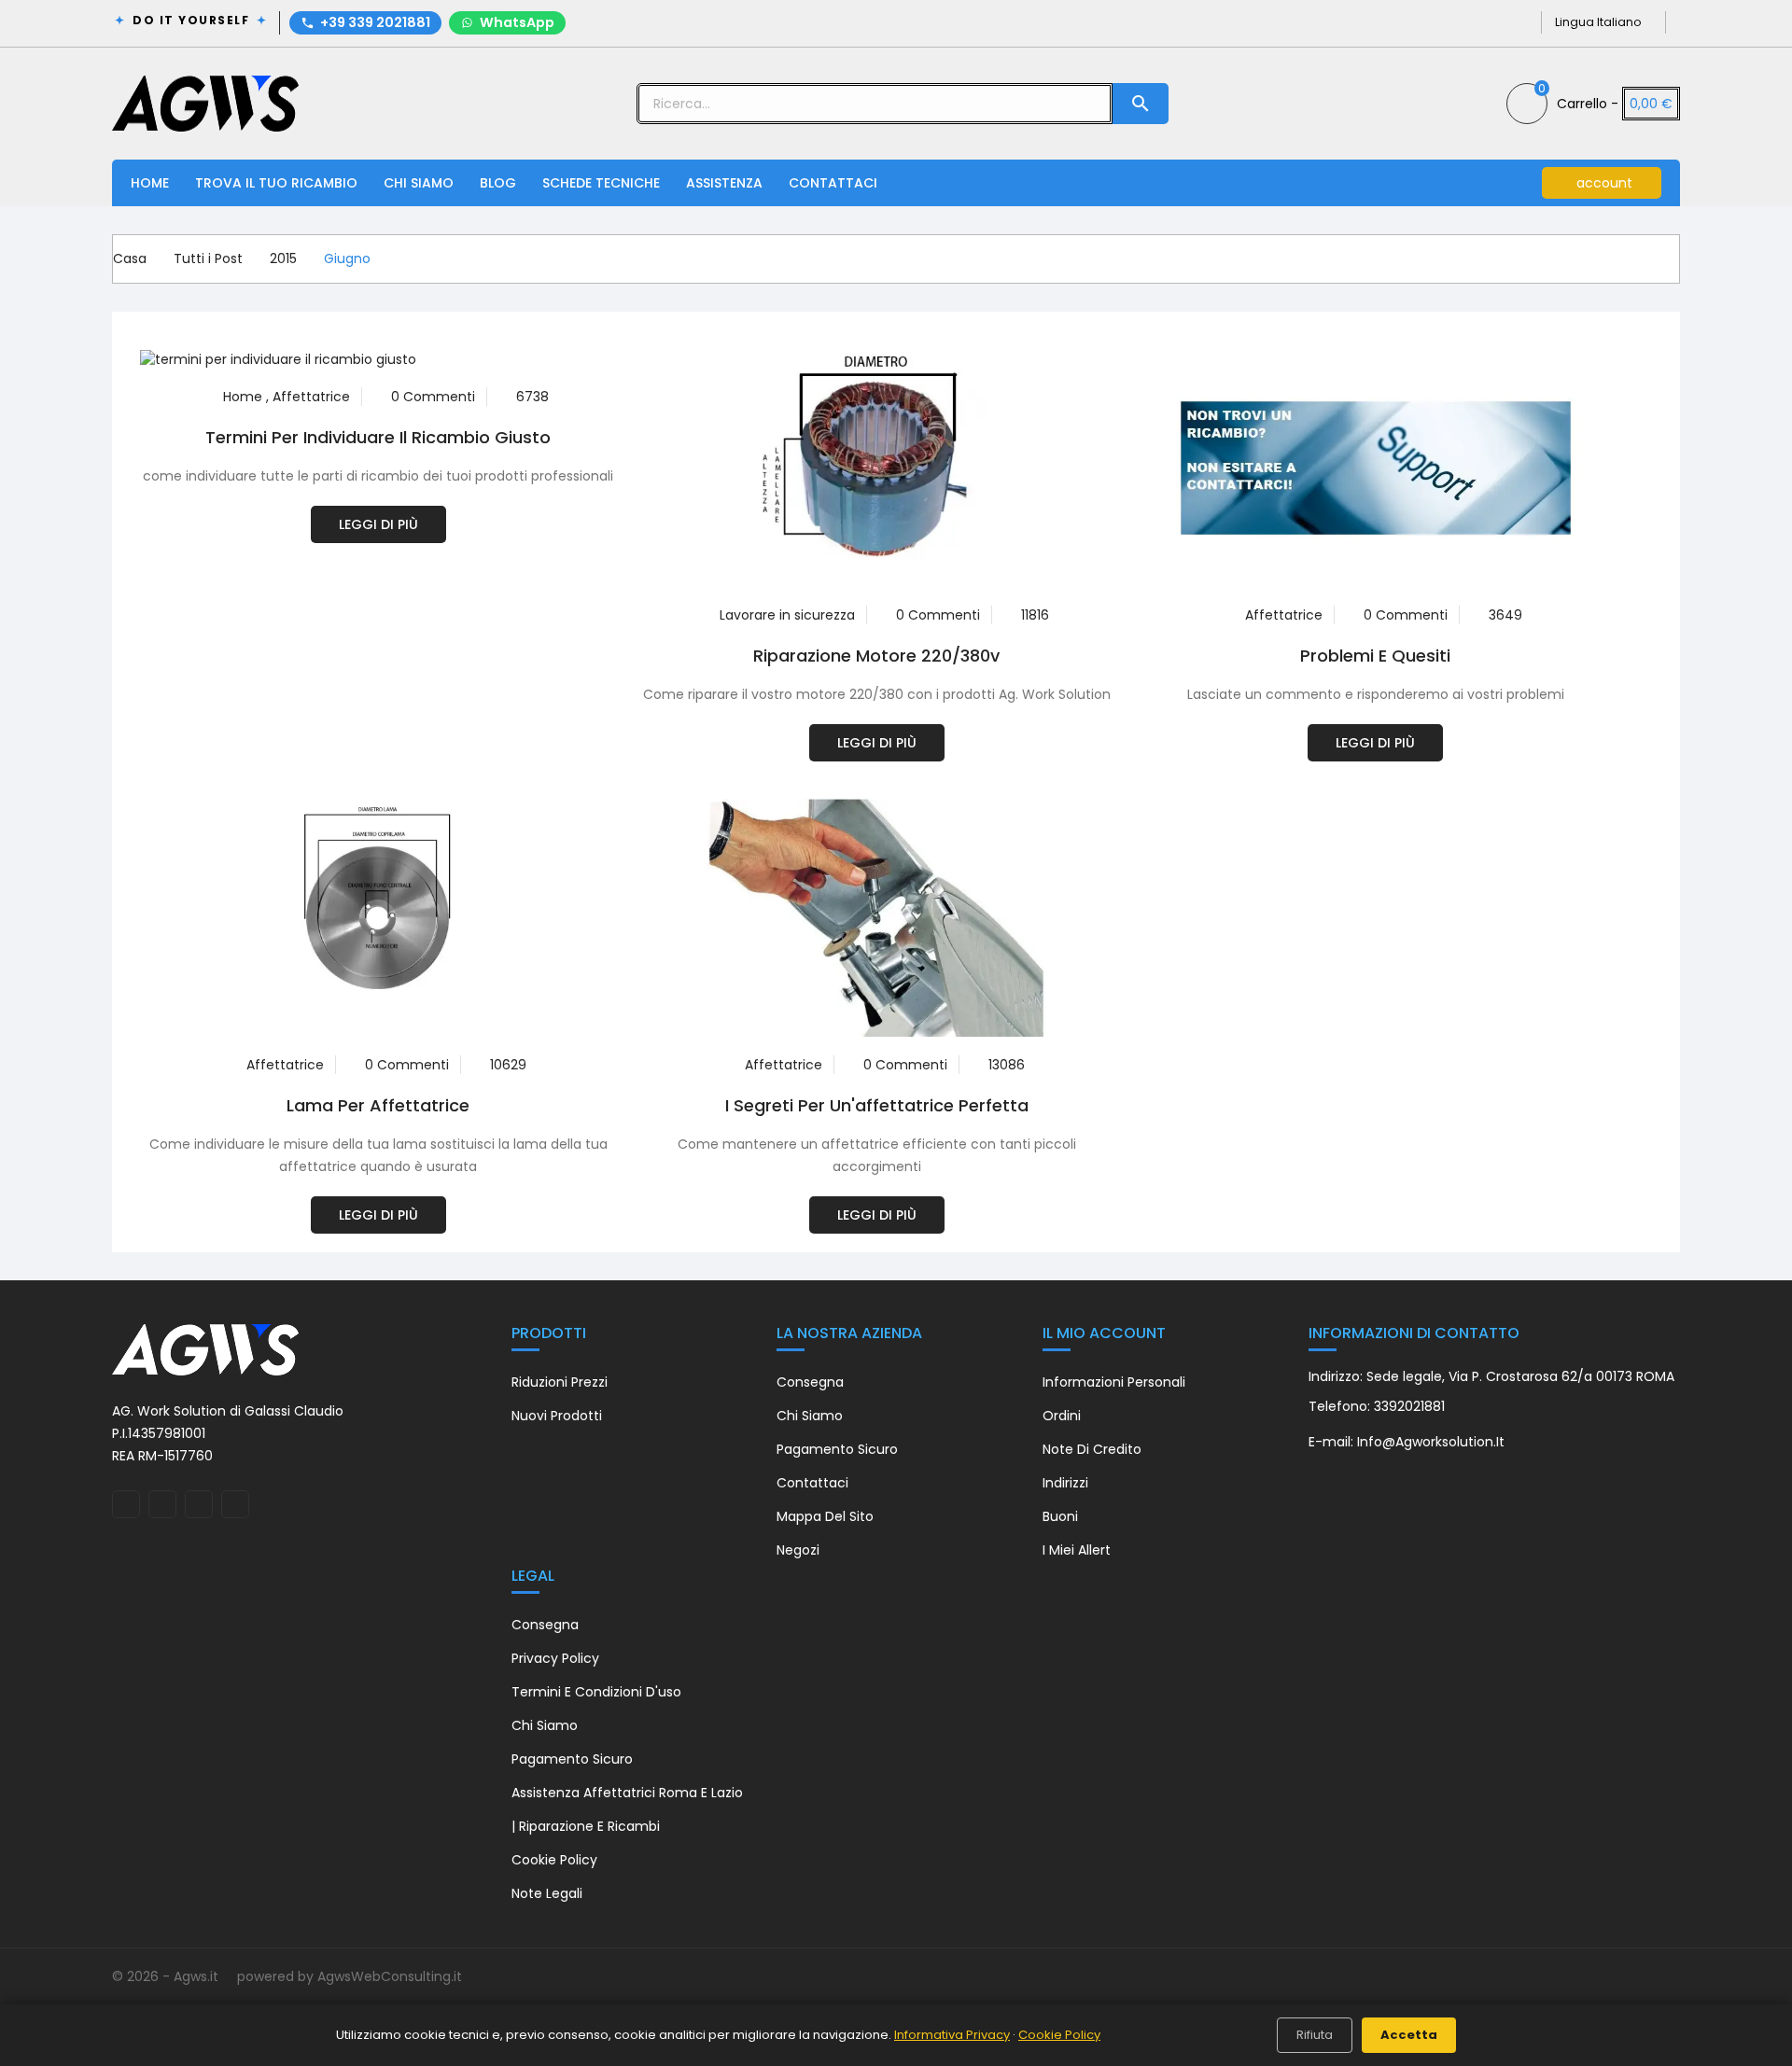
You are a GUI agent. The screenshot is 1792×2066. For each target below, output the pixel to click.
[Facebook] (1459, 22)
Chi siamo (810, 1416)
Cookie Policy (554, 1860)
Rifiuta (1315, 2035)
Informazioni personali (1114, 1382)
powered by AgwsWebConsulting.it (350, 1976)
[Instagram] (1489, 22)
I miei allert (1077, 1550)
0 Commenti (433, 397)
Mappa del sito (825, 1516)
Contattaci (833, 183)
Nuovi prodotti (557, 1416)
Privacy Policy (555, 1658)
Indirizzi (1065, 1483)
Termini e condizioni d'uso (596, 1692)
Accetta (1409, 2035)
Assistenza (724, 183)
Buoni (1060, 1516)
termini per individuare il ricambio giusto (378, 437)
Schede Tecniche (601, 183)
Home (150, 183)
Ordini (1062, 1416)
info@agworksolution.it (1431, 1442)
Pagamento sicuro (837, 1449)
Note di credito (1092, 1449)
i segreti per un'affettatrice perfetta (877, 1105)
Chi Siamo (419, 183)
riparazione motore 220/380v (876, 656)
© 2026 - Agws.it (167, 1976)
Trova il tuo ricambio (276, 183)
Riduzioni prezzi (560, 1382)
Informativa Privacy (952, 2035)
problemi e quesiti (1375, 656)
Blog (498, 183)
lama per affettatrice (378, 1105)
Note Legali (547, 1893)
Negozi (798, 1550)
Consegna (810, 1382)
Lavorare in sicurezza (787, 615)
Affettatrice (311, 397)
